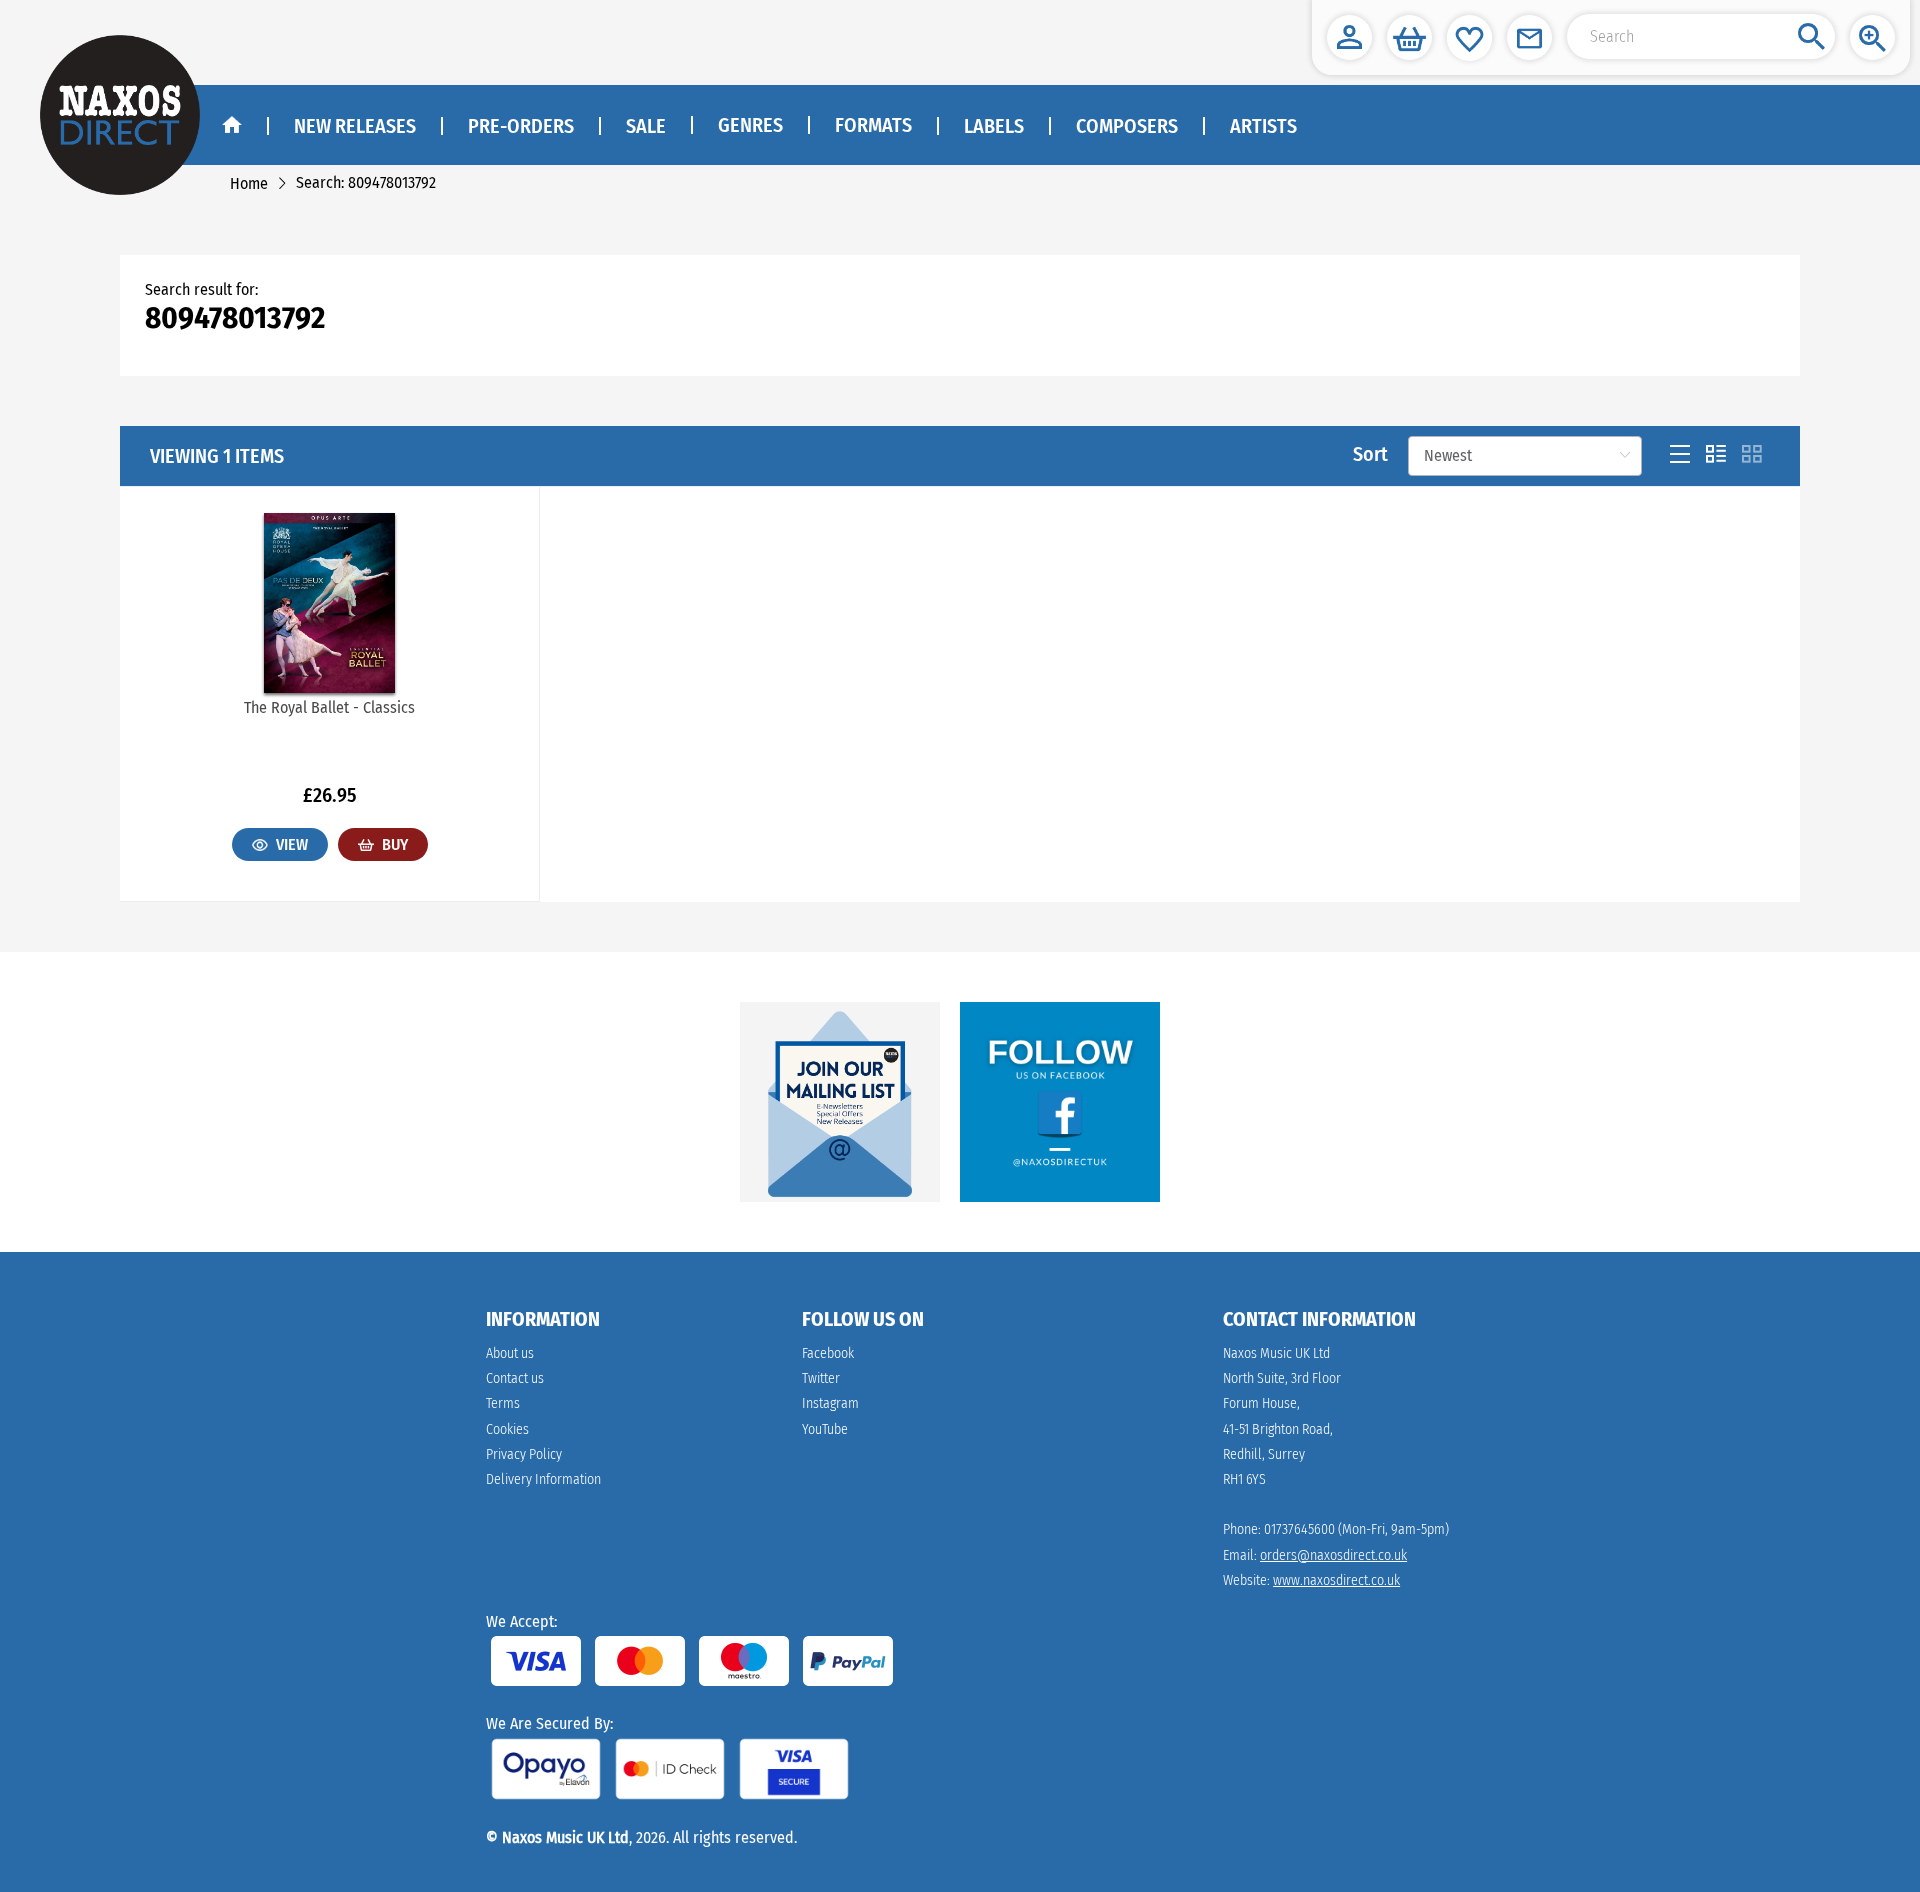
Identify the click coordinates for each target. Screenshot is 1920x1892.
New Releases (355, 126)
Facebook (828, 1353)
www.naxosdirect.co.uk (1336, 1580)
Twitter (821, 1378)
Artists (1263, 126)
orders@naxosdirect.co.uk (1333, 1555)
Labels (994, 126)
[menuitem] (749, 126)
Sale (646, 126)
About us (510, 1353)
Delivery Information (543, 1479)
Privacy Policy (524, 1454)
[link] (249, 183)
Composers (1127, 126)
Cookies (507, 1429)
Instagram (830, 1403)
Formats (873, 125)
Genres (750, 125)
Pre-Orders (521, 126)
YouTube (825, 1429)
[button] (1349, 37)
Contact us (515, 1378)
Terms (503, 1403)
